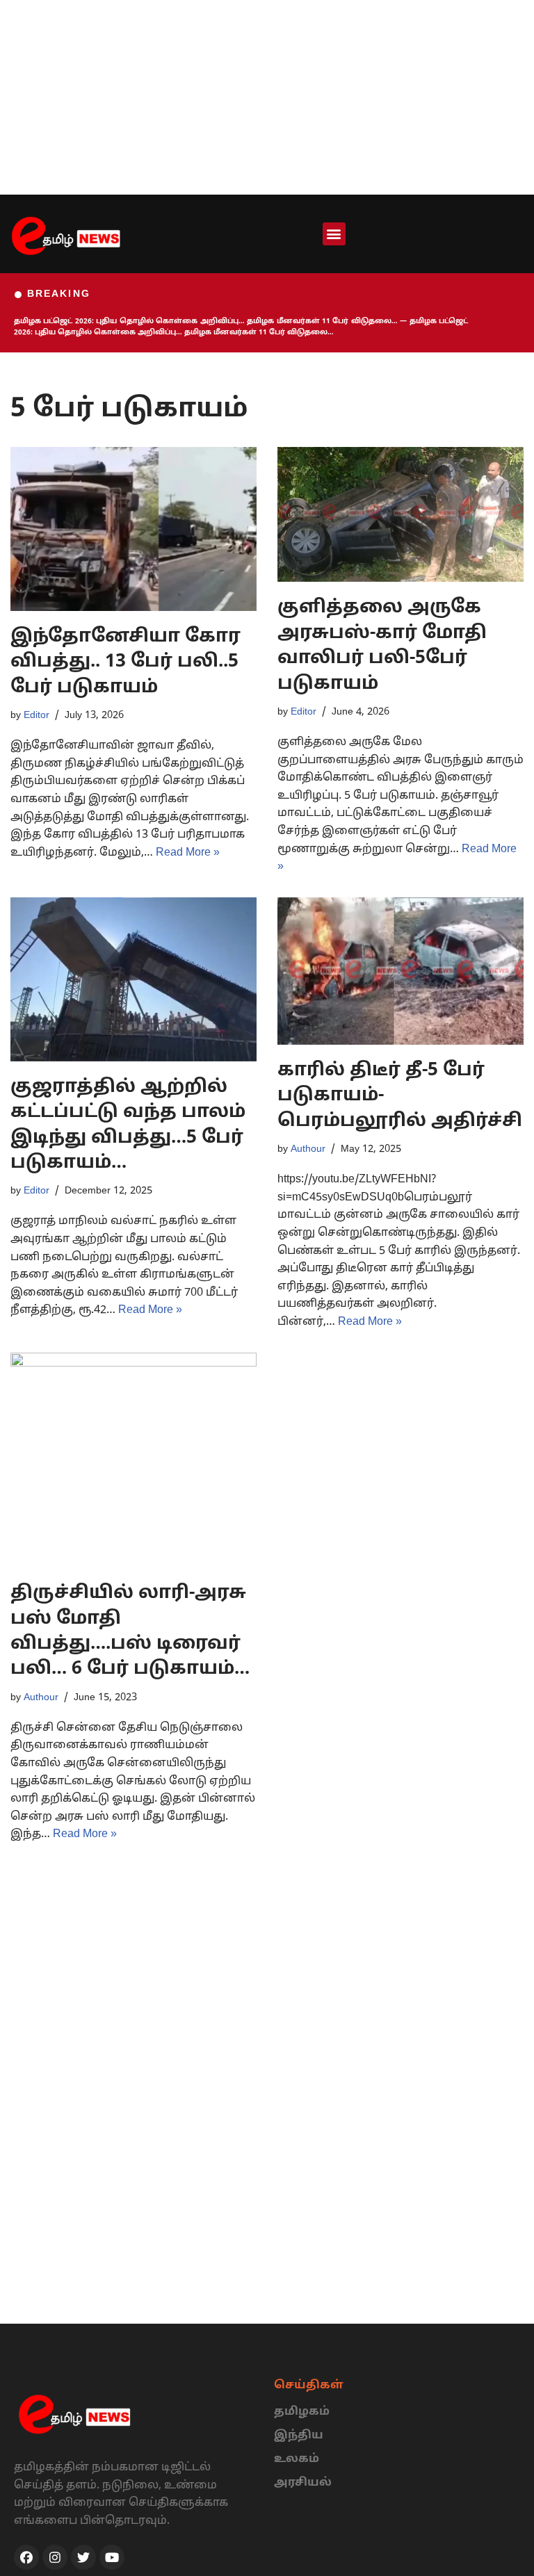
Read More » (188, 853)
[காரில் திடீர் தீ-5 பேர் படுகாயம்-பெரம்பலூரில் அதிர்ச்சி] (400, 971)
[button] (334, 234)
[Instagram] (55, 2557)
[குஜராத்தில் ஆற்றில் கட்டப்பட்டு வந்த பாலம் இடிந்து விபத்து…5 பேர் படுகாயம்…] (133, 979)
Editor (37, 715)
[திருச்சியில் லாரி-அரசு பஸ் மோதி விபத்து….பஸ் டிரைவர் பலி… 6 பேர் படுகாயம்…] (133, 1460)
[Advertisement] (267, 97)
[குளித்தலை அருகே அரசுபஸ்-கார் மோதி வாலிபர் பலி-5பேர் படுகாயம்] (400, 515)
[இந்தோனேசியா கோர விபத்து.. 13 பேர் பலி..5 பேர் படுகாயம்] (133, 529)
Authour (308, 1149)
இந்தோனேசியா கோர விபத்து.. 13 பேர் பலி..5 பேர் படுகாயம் (126, 662)
